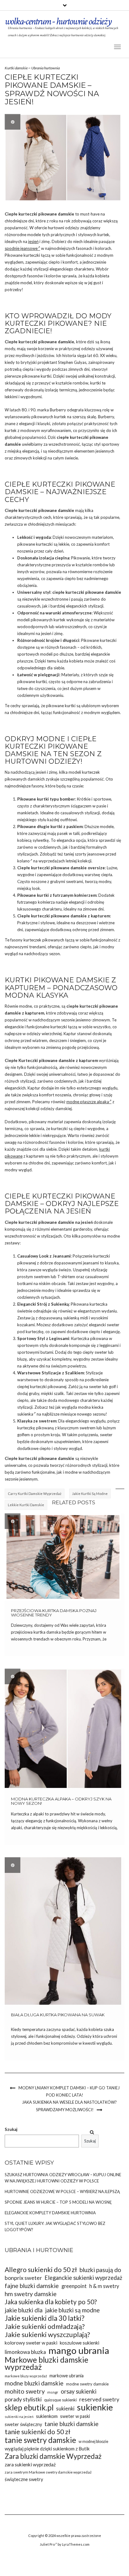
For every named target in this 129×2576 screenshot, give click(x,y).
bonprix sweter (23, 2278)
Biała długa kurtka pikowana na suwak (58, 2015)
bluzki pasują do (100, 2270)
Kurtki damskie (16, 68)
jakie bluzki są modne (72, 2310)
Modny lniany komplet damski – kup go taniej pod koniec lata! (69, 2091)
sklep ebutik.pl (29, 2407)
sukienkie (95, 2407)
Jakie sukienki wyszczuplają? (47, 2335)
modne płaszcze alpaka (88, 1102)
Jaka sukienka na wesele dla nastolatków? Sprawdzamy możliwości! (69, 2106)
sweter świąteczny (23, 2424)
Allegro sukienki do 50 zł (41, 2270)
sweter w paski (75, 2416)
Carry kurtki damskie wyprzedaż (35, 1494)
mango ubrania (79, 2350)
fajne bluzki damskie (32, 2286)
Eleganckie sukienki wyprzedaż (83, 2278)
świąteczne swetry (24, 2479)
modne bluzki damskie (34, 2383)
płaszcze (25, 661)
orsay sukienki (79, 2391)
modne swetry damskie (87, 2384)
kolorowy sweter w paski (31, 2343)
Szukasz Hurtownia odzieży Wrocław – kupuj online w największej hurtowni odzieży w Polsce (63, 2178)
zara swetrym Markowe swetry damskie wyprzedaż (48, 2472)
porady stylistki (23, 2399)
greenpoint (74, 2286)
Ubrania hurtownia (46, 68)
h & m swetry (104, 2286)
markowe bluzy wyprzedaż (26, 2376)
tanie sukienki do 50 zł (38, 2432)
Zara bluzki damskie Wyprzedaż (53, 2456)
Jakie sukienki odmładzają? (45, 2327)
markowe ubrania (67, 2376)
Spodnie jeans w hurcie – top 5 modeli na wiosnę (58, 2202)
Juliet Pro (47, 2544)
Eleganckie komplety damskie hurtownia (50, 2213)
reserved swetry (99, 2399)
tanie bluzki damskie (72, 2424)
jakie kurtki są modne (90, 1494)
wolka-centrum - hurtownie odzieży (58, 21)
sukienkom (47, 2416)
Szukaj (11, 2129)
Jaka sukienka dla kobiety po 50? (51, 2302)
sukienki (65, 2408)
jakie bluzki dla (24, 2310)
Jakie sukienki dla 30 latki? (45, 2318)
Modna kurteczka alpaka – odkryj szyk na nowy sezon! (61, 1801)
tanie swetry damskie (40, 2440)
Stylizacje (51, 1373)
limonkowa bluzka (25, 2352)
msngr (53, 2392)
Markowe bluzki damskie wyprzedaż (46, 2363)
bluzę (22, 1359)
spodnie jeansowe (21, 248)
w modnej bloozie (93, 2442)
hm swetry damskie (31, 2294)
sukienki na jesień (19, 2417)
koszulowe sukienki (80, 2343)
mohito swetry (25, 2391)
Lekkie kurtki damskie (26, 1505)
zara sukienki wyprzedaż (30, 2464)
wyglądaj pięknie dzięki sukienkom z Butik (47, 2449)
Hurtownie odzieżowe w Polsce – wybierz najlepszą (62, 2191)
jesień (33, 241)
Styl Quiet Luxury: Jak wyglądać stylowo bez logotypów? (55, 2226)
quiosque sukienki (60, 2400)
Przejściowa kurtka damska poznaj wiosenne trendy (54, 1613)
